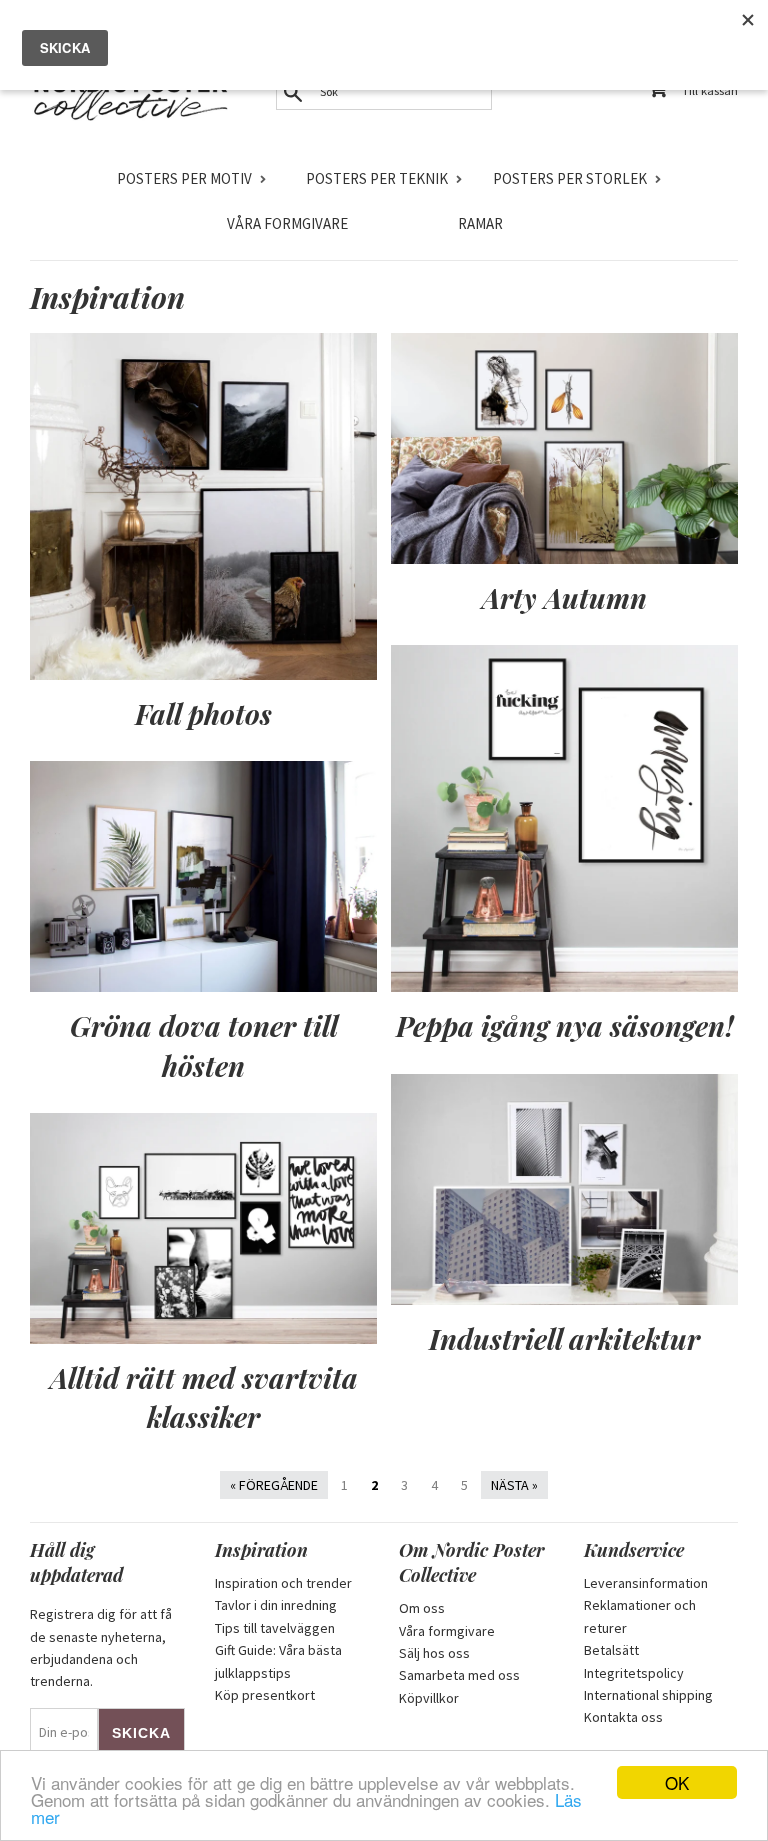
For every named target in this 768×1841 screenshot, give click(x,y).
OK (677, 1782)
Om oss (422, 1608)
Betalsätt (611, 1650)
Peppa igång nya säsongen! (565, 1025)
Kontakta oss (623, 1717)
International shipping (648, 1695)
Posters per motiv (184, 178)
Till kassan (710, 90)
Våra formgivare (287, 223)
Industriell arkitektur (564, 1338)
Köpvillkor (429, 1698)
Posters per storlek (570, 178)
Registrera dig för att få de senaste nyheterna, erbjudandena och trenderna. (101, 1647)
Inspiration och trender (283, 1583)
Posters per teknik (377, 178)
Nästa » (514, 1485)
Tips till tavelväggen (275, 1628)
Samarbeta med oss (459, 1675)
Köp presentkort (265, 1695)
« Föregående (274, 1485)
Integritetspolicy (634, 1673)
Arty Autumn (564, 597)
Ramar (480, 223)
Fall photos (203, 713)
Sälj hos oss (434, 1653)
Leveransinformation (646, 1583)
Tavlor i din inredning (276, 1605)
